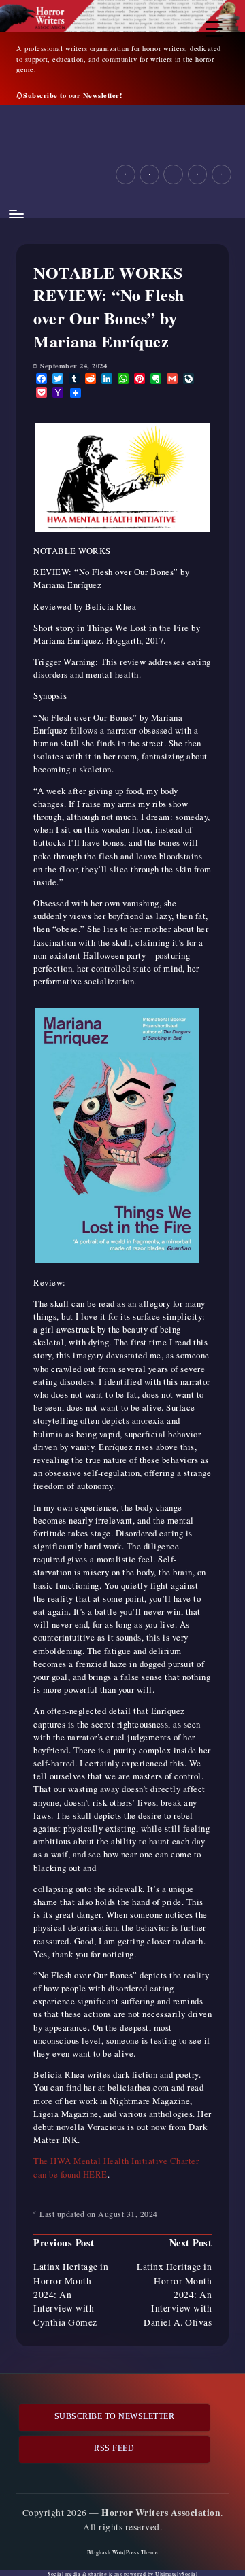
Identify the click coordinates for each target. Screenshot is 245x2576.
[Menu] (16, 214)
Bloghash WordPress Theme (122, 2552)
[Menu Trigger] (214, 29)
